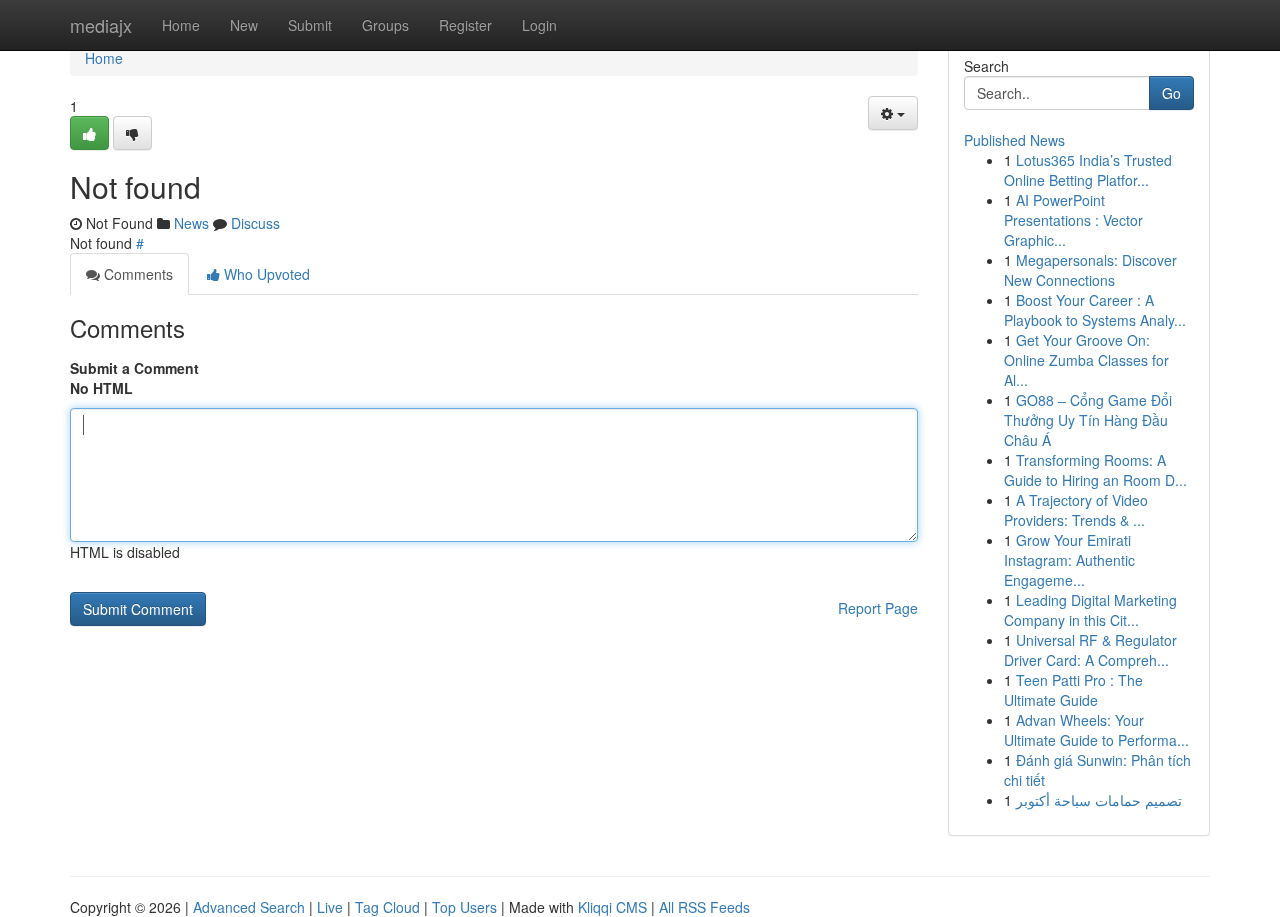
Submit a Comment (134, 368)
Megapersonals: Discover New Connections (1090, 270)
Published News (1014, 140)
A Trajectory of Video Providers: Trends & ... (1076, 510)
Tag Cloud (387, 907)
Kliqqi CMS (612, 907)
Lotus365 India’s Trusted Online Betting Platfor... (1088, 170)
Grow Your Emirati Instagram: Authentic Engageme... (1069, 560)
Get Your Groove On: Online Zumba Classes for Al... (1086, 360)
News (191, 223)
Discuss (255, 223)
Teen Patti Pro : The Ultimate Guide (1073, 690)
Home (181, 25)
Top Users (464, 907)
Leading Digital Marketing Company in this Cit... (1090, 610)
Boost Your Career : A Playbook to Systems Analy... (1095, 310)
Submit (310, 25)
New (244, 25)
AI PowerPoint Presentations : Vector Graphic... (1073, 220)
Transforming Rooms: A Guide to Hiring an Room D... (1095, 470)
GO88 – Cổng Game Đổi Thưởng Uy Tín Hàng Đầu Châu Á (1088, 420)
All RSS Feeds (704, 907)
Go (1171, 93)
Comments (136, 274)
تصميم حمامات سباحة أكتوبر (1099, 800)
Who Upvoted (265, 274)
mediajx (101, 25)
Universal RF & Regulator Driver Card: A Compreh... (1090, 650)
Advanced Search (249, 907)
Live (330, 907)
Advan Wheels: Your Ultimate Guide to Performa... (1096, 730)
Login (539, 25)
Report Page (878, 608)
